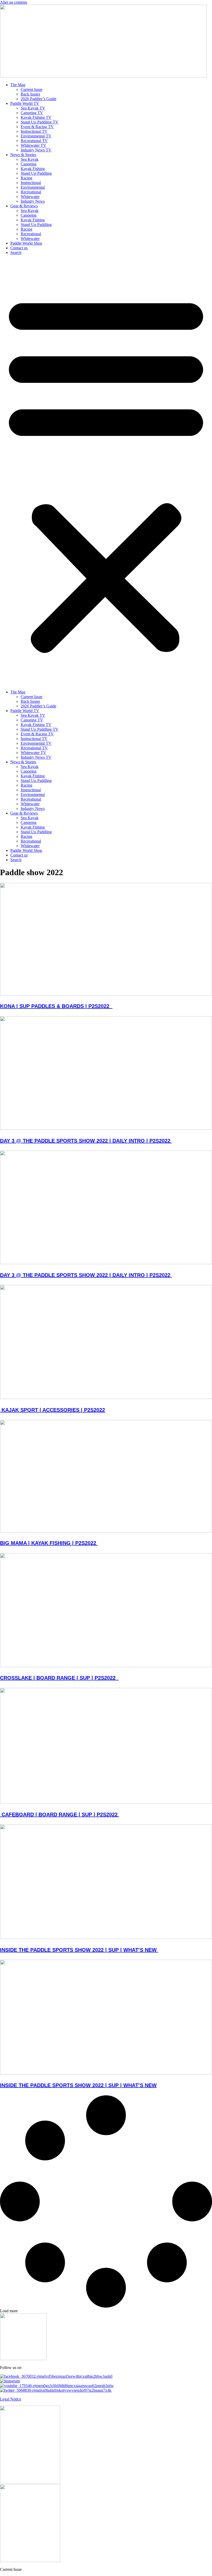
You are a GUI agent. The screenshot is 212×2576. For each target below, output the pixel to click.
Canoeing (29, 164)
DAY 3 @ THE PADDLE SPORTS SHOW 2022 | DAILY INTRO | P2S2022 (86, 1141)
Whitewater (30, 197)
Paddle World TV (25, 103)
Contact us (19, 248)
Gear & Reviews (24, 206)
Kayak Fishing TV (36, 117)
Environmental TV (36, 136)
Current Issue (32, 89)
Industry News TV (36, 150)
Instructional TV (34, 131)
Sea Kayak (30, 159)
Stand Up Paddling (36, 173)
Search (16, 253)
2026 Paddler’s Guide (39, 99)
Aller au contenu (14, 2)
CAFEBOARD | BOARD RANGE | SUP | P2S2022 (60, 1814)
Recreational (31, 192)
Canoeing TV (32, 113)
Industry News (33, 201)
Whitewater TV (33, 145)
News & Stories (23, 155)
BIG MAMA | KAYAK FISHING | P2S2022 (49, 1543)
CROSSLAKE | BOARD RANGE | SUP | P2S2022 (59, 1678)
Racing (26, 178)
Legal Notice (11, 2399)
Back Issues (30, 94)
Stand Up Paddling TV (40, 122)
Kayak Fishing (33, 169)
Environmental (33, 187)
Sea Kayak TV (33, 108)
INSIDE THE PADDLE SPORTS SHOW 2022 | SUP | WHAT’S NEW (79, 1950)
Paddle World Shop (26, 243)
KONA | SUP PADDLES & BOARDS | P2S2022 (56, 1006)
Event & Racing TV (37, 127)
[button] (106, 472)
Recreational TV (34, 141)
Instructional (31, 183)
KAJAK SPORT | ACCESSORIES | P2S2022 (52, 1410)
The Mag (18, 85)
